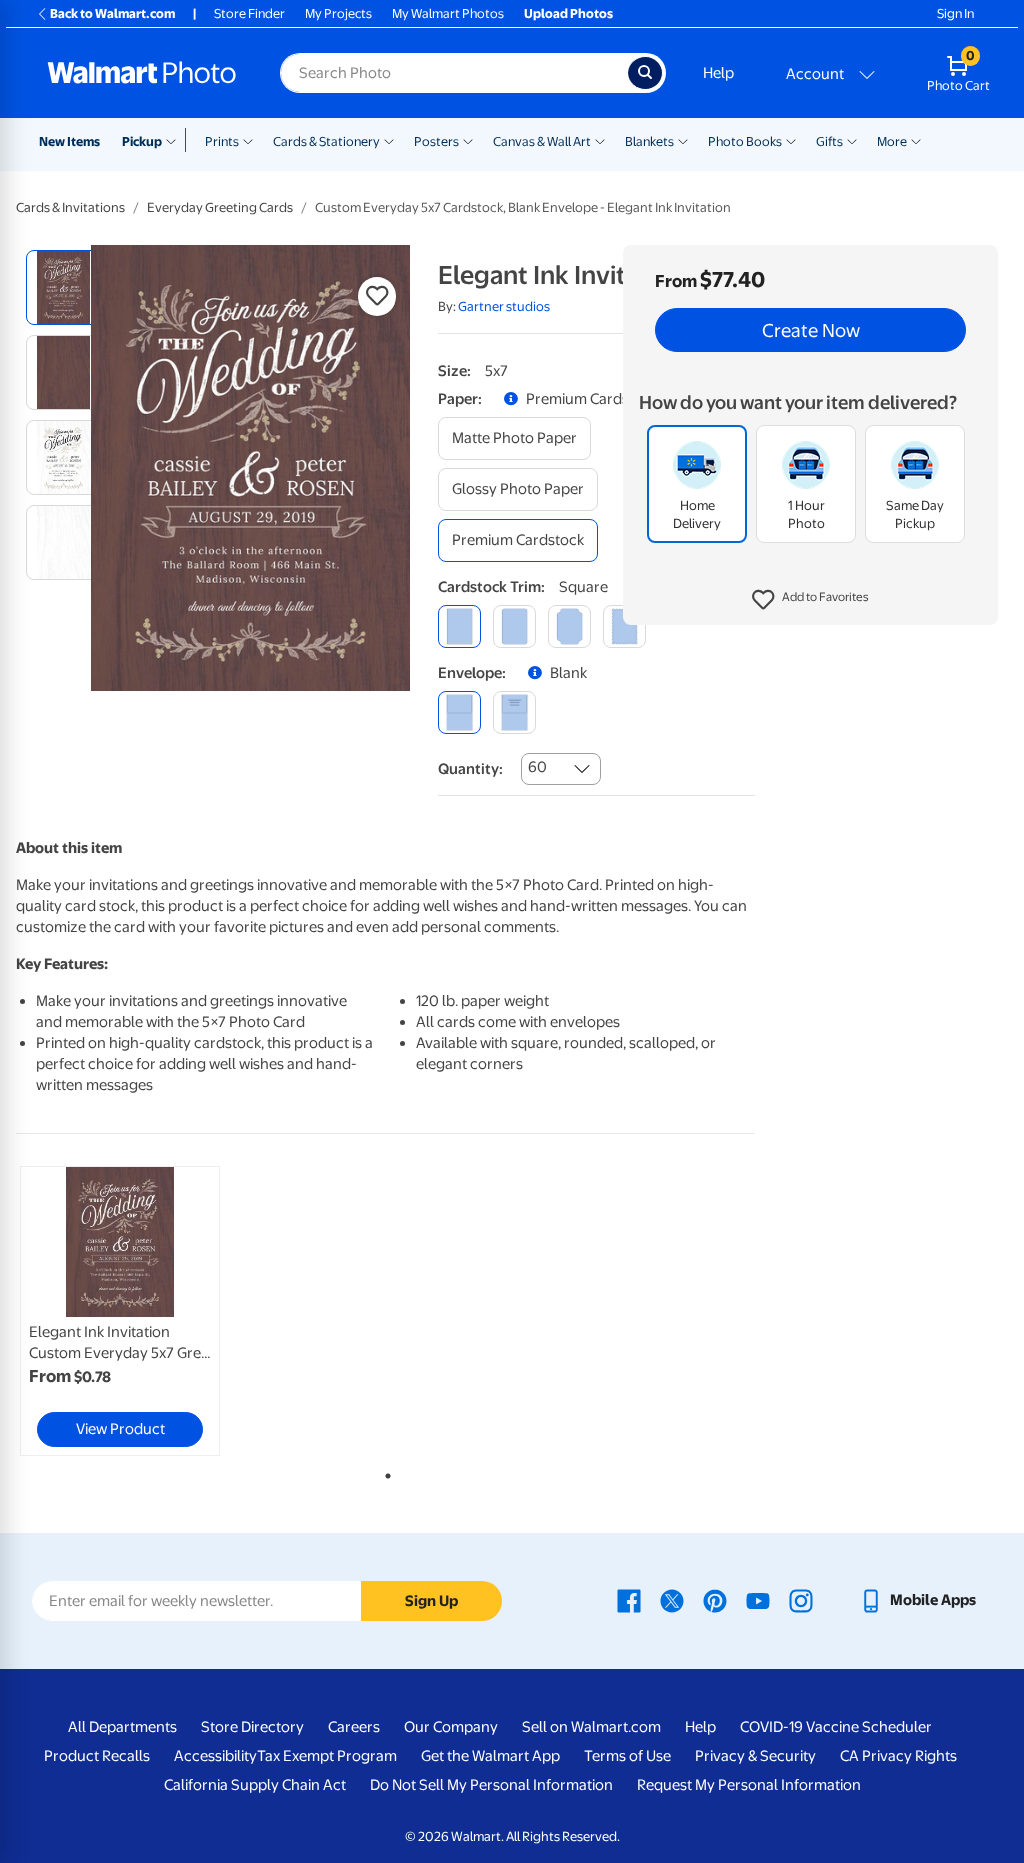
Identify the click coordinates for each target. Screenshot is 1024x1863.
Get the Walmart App (490, 1756)
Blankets (649, 141)
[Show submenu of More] (916, 140)
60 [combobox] (537, 767)
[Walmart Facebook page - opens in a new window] (629, 1600)
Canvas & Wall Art (542, 141)
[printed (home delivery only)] (514, 712)
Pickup (142, 141)
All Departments (122, 1727)
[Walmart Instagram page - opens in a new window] (801, 1600)
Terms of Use (627, 1756)
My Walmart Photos (448, 13)
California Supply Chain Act (255, 1785)
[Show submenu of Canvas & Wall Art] (600, 140)
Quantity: (470, 769)
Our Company (451, 1727)
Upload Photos (568, 13)
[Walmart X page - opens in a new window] (672, 1600)
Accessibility (215, 1756)
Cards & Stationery (326, 141)
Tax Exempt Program (327, 1756)
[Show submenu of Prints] (248, 140)
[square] (459, 626)
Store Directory (252, 1727)
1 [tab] (384, 1472)
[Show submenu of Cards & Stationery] (389, 140)
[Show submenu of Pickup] (175, 140)
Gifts (829, 141)
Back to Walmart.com (112, 13)
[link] (120, 1311)
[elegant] (569, 626)
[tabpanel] (140, 1311)
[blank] (459, 712)
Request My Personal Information (749, 1785)
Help (718, 73)
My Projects (338, 13)
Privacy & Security (755, 1756)
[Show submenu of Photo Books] (791, 140)
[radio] (63, 287)
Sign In (955, 13)
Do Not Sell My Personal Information (491, 1785)
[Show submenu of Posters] (468, 140)
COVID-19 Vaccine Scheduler (836, 1727)
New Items (69, 141)
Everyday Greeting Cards (220, 207)
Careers (354, 1727)
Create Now (811, 330)
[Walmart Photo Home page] (142, 73)
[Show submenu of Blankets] (683, 140)
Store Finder (249, 13)
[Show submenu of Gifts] (852, 140)
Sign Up (431, 1601)
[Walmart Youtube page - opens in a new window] (758, 1600)
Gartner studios (504, 306)
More (892, 141)
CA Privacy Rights (898, 1756)
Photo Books (745, 141)
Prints (222, 141)
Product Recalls (97, 1756)
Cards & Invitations (70, 207)
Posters (436, 141)
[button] (810, 600)
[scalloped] (624, 626)
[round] (514, 626)
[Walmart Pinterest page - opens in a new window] (715, 1600)
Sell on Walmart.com (591, 1727)
